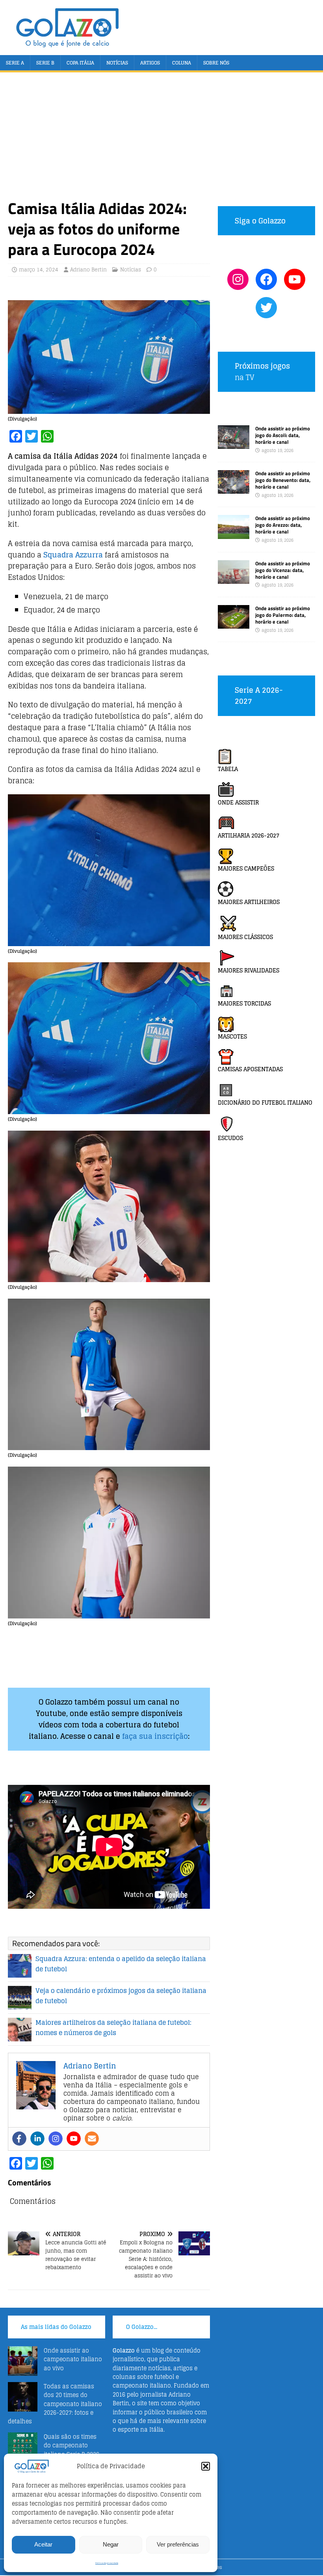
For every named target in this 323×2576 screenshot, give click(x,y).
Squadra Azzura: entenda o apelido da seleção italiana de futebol (121, 1964)
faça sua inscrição (155, 1736)
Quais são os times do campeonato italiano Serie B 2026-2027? (73, 2450)
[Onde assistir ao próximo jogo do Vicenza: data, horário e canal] (234, 579)
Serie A (15, 63)
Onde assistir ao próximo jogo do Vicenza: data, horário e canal (283, 570)
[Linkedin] (37, 2139)
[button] (206, 2466)
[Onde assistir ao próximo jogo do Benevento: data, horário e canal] (234, 489)
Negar (111, 2544)
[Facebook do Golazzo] (266, 279)
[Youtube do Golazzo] (295, 279)
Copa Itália (80, 63)
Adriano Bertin (88, 270)
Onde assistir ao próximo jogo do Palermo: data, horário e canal (283, 615)
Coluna (182, 63)
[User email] (92, 2139)
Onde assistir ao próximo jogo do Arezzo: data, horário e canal (283, 525)
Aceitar (43, 2544)
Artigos (150, 63)
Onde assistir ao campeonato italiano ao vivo (73, 2359)
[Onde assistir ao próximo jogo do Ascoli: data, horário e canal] (234, 444)
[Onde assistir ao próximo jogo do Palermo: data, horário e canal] (234, 624)
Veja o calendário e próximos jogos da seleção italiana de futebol (121, 1996)
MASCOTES (232, 1036)
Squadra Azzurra (73, 555)
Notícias (117, 63)
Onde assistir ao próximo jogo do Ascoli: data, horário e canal (283, 435)
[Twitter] (266, 308)
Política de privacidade (107, 2563)
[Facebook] (19, 2139)
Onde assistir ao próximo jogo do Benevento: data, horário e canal (283, 480)
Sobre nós (216, 63)
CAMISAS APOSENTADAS (250, 1069)
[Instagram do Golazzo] (238, 279)
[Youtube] (74, 2139)
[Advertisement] (161, 139)
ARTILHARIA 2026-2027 (249, 835)
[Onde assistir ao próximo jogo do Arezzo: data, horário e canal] (234, 534)
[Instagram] (56, 2139)
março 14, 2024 (39, 270)
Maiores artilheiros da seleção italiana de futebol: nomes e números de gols (113, 2028)
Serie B (45, 63)
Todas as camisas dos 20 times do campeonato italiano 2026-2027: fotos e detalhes (55, 2404)
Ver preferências (178, 2544)
